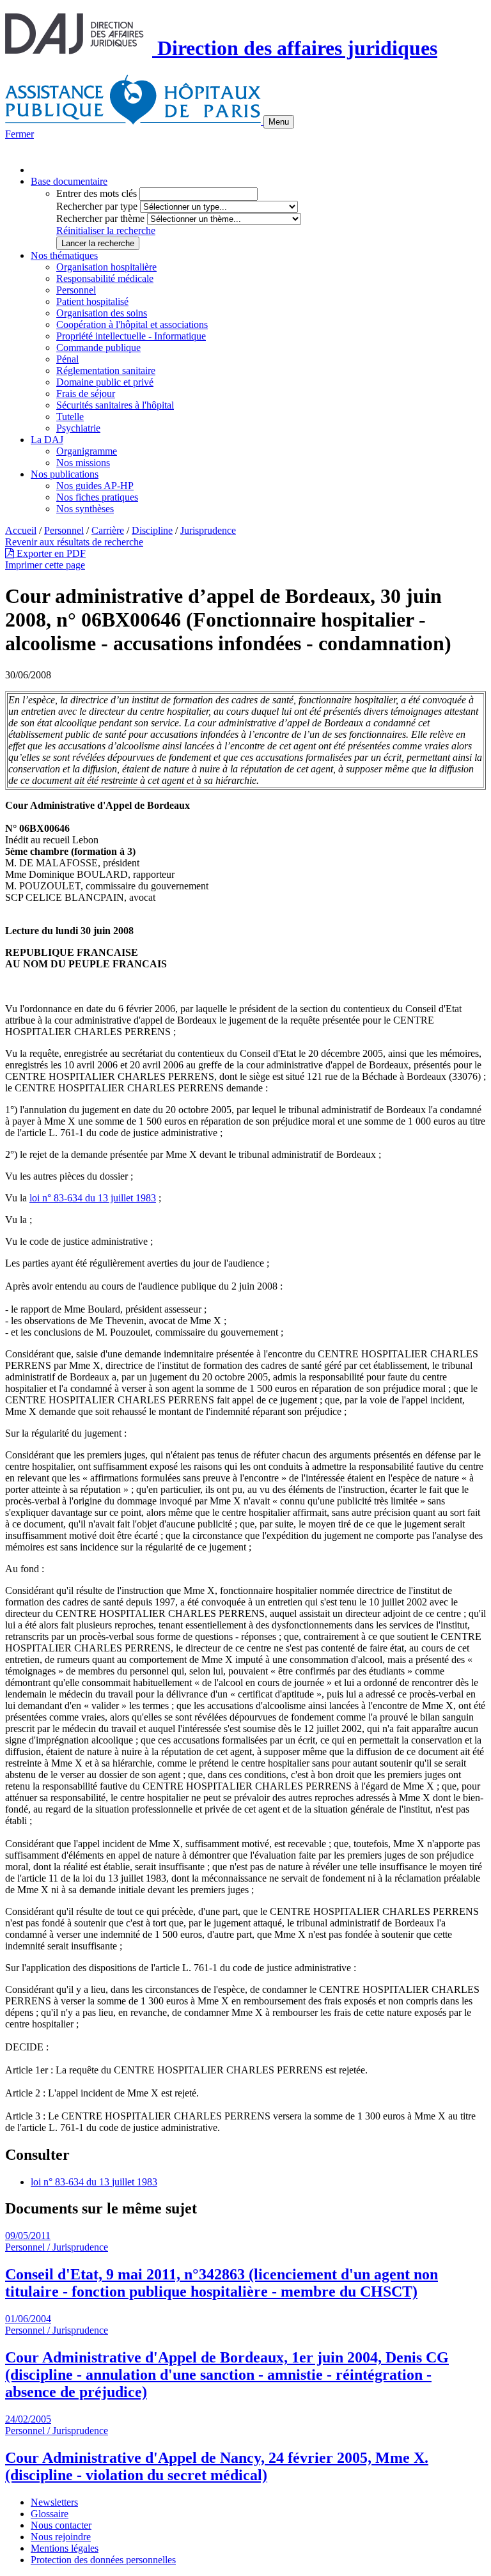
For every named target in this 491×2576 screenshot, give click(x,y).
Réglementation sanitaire (106, 371)
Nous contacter (61, 2525)
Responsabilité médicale (105, 278)
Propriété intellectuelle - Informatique (131, 336)
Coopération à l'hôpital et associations (132, 324)
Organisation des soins (102, 313)
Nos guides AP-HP (95, 486)
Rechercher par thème (100, 218)
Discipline (152, 530)
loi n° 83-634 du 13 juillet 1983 (93, 1198)
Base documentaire (69, 181)
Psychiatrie (78, 428)
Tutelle (70, 417)
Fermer (19, 134)
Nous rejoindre (61, 2537)
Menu (279, 122)
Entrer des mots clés (97, 193)
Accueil (21, 530)
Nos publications (65, 474)
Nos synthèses (85, 509)
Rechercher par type (97, 206)
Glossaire (50, 2514)
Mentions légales (65, 2548)
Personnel (76, 290)
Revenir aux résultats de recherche (74, 542)
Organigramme (87, 451)
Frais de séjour (86, 394)
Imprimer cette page (45, 565)
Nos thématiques (64, 255)
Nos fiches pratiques (97, 497)
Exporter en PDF (50, 553)
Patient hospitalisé (92, 301)
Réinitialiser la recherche (106, 230)
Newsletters (54, 2502)
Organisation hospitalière (106, 267)
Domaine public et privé (105, 382)
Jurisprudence (208, 530)
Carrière (108, 530)
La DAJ (47, 440)
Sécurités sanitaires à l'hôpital (115, 405)
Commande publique (98, 347)
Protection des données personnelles (103, 2560)
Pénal (67, 359)
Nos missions (83, 463)
